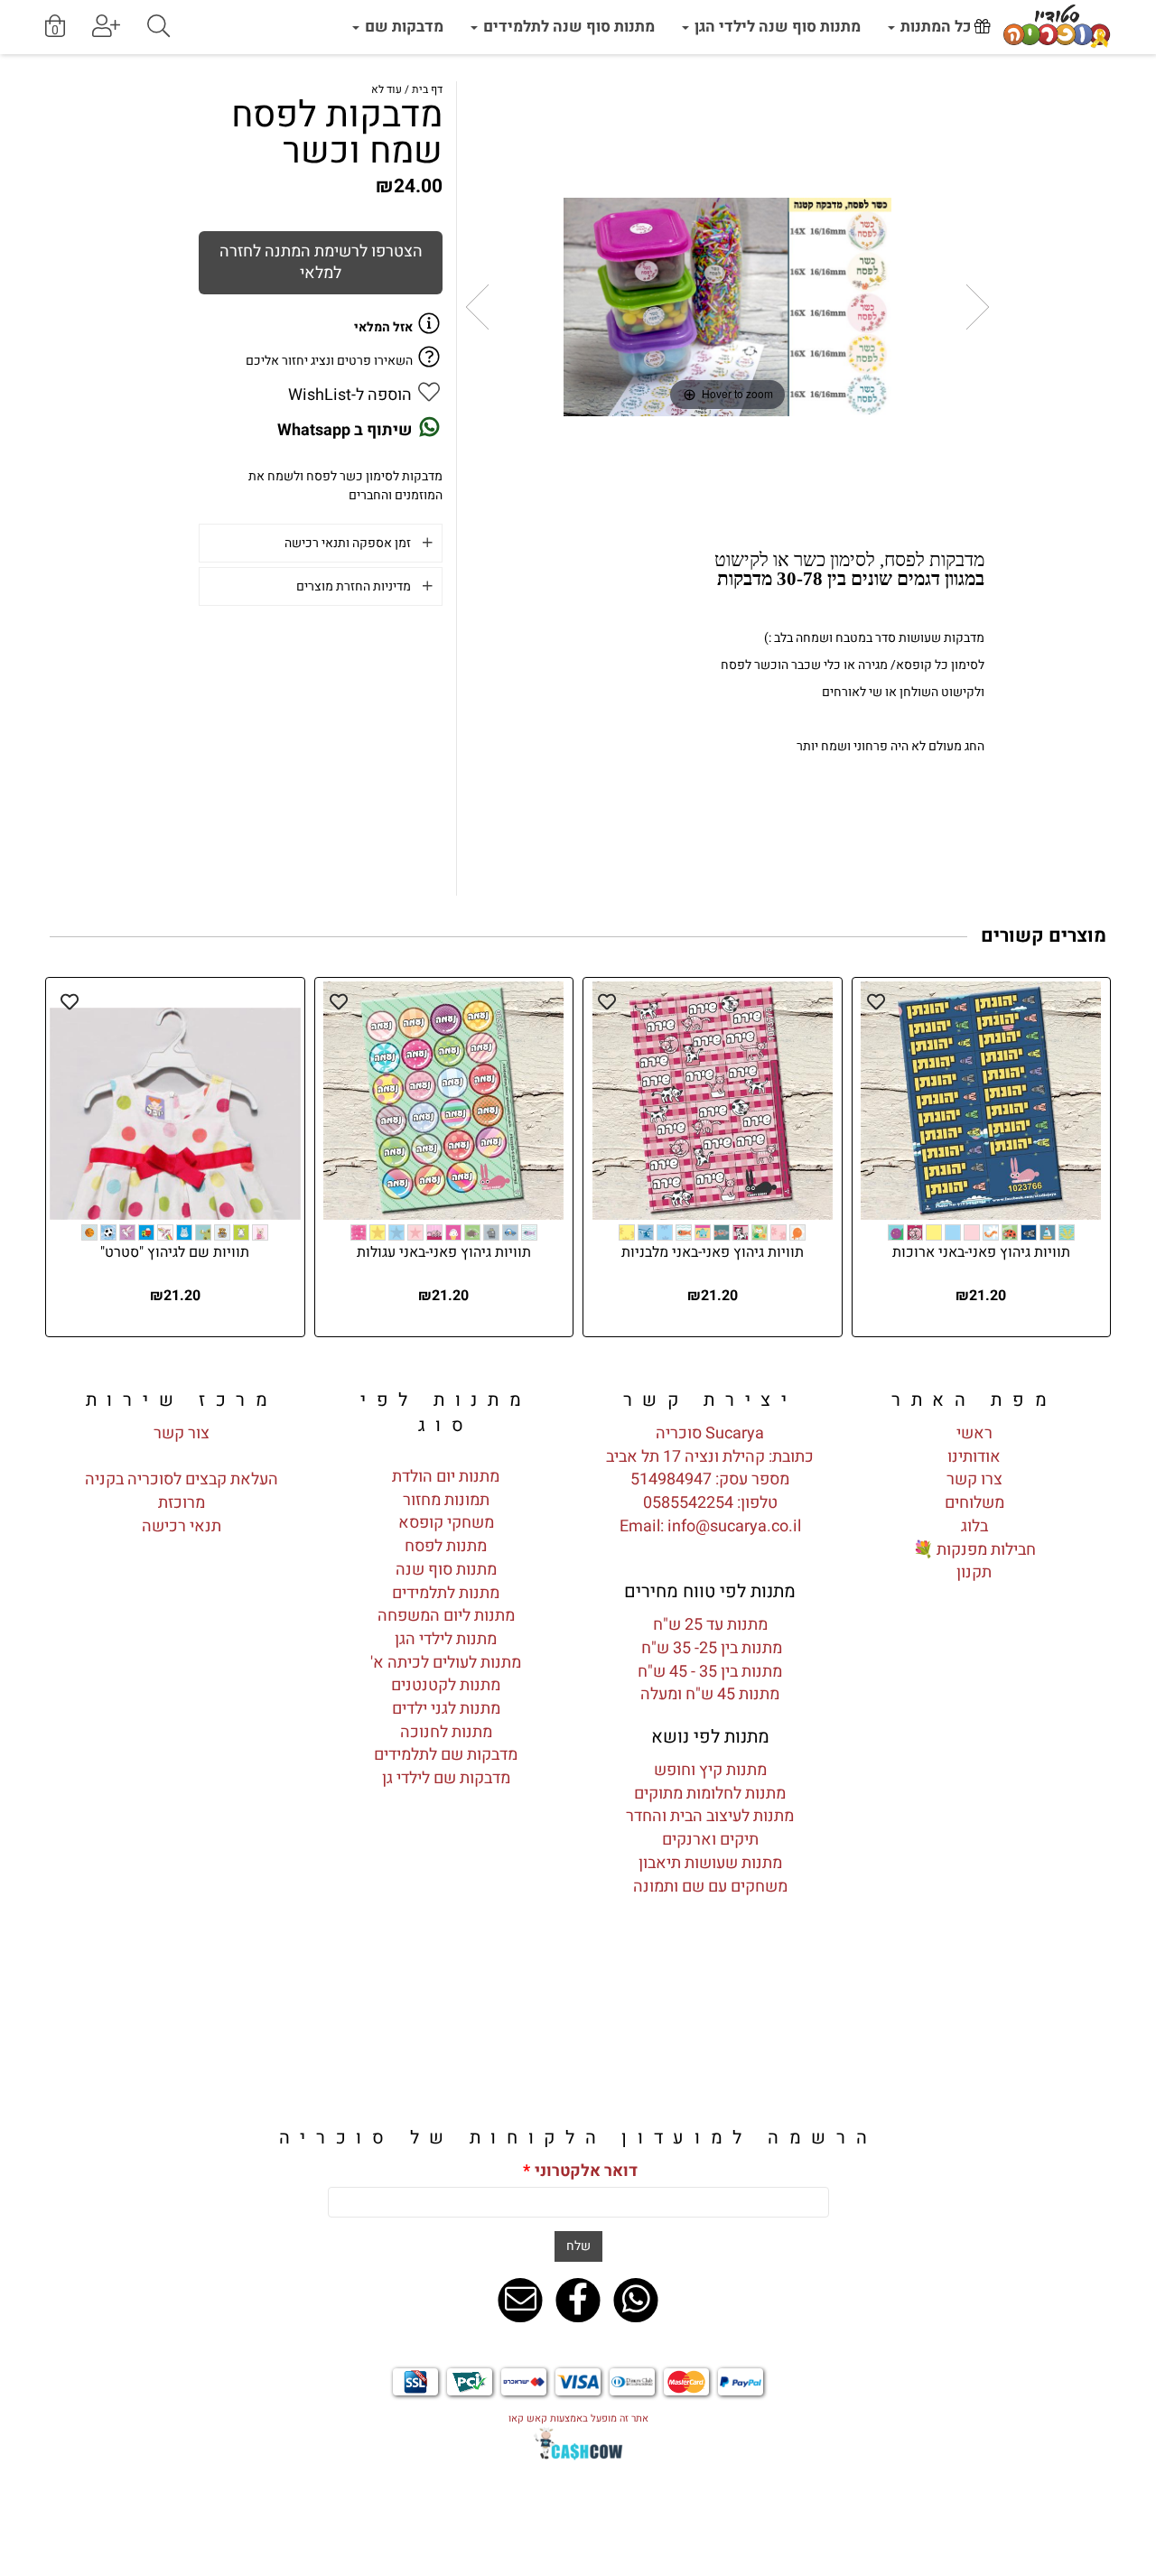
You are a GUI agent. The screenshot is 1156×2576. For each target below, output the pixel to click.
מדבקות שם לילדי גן (446, 1778)
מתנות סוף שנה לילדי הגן (776, 27)
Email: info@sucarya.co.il (710, 1526)
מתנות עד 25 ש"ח (710, 1625)
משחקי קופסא (446, 1523)
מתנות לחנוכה (446, 1732)
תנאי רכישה (182, 1526)
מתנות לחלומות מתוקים (710, 1794)
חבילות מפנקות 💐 (974, 1550)
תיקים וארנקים (710, 1840)
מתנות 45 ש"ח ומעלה (710, 1694)
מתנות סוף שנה (446, 1570)
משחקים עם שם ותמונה (710, 1887)
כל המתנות (936, 27)
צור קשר (182, 1433)
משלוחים (974, 1503)
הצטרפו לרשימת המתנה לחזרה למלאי (321, 262)
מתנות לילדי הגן (446, 1639)
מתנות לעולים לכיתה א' (446, 1663)
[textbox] (710, 1400)
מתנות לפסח (446, 1546)
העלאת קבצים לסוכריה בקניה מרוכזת (182, 1491)
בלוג (974, 1526)
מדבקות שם (402, 27)
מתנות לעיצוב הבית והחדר (710, 1816)
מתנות (760, 1863)
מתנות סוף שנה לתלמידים (567, 27)
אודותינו (974, 1457)
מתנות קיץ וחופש (710, 1770)
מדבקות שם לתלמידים (446, 1755)
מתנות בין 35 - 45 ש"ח (710, 1672)
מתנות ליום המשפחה (446, 1616)
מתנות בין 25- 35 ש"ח (710, 1648)
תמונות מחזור (446, 1500)
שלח (578, 2246)
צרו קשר (974, 1479)
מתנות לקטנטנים (446, 1685)
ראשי (974, 1433)
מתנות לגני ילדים (446, 1709)
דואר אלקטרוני (580, 2171)
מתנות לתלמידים (446, 1593)
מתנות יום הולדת (446, 1477)
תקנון (974, 1572)
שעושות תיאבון (688, 1863)
